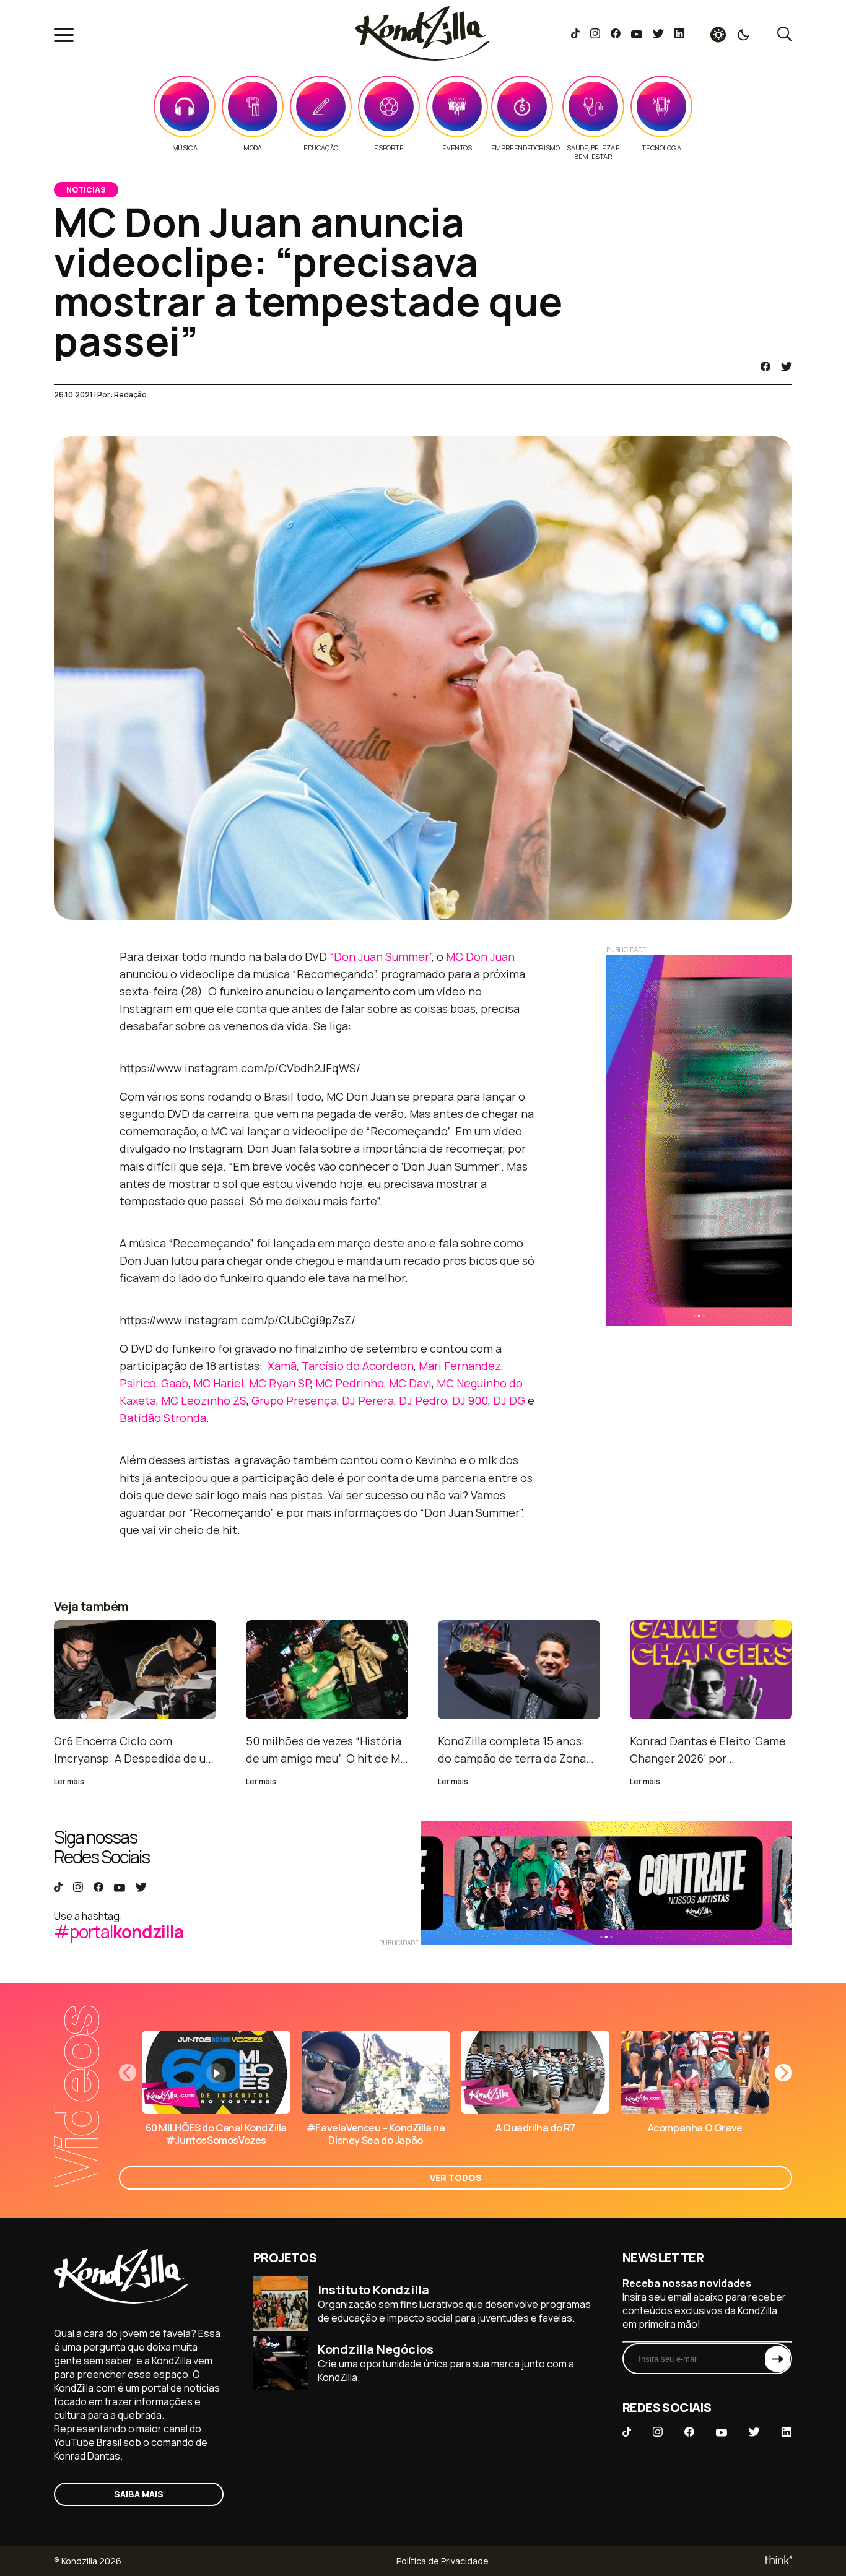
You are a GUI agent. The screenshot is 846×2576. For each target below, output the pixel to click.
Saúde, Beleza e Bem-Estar (593, 152)
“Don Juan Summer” (381, 956)
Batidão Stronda (163, 1418)
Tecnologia (661, 148)
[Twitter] (658, 35)
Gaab (175, 1383)
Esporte (389, 148)
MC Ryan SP (280, 1383)
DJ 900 (470, 1400)
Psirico (138, 1383)
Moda (252, 148)
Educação (321, 148)
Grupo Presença (294, 1400)
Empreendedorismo (525, 148)
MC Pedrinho (350, 1383)
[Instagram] (595, 35)
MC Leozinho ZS (204, 1400)
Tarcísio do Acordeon (358, 1366)
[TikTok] (575, 35)
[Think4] (778, 2561)
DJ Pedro (423, 1400)
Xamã (282, 1366)
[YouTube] (636, 35)
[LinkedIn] (679, 35)
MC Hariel (219, 1383)
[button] (783, 2073)
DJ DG (509, 1400)
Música (185, 148)
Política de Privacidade (443, 2561)
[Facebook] (615, 35)
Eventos (457, 148)
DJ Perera (368, 1400)
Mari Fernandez (460, 1366)
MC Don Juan (480, 956)
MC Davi (410, 1383)
